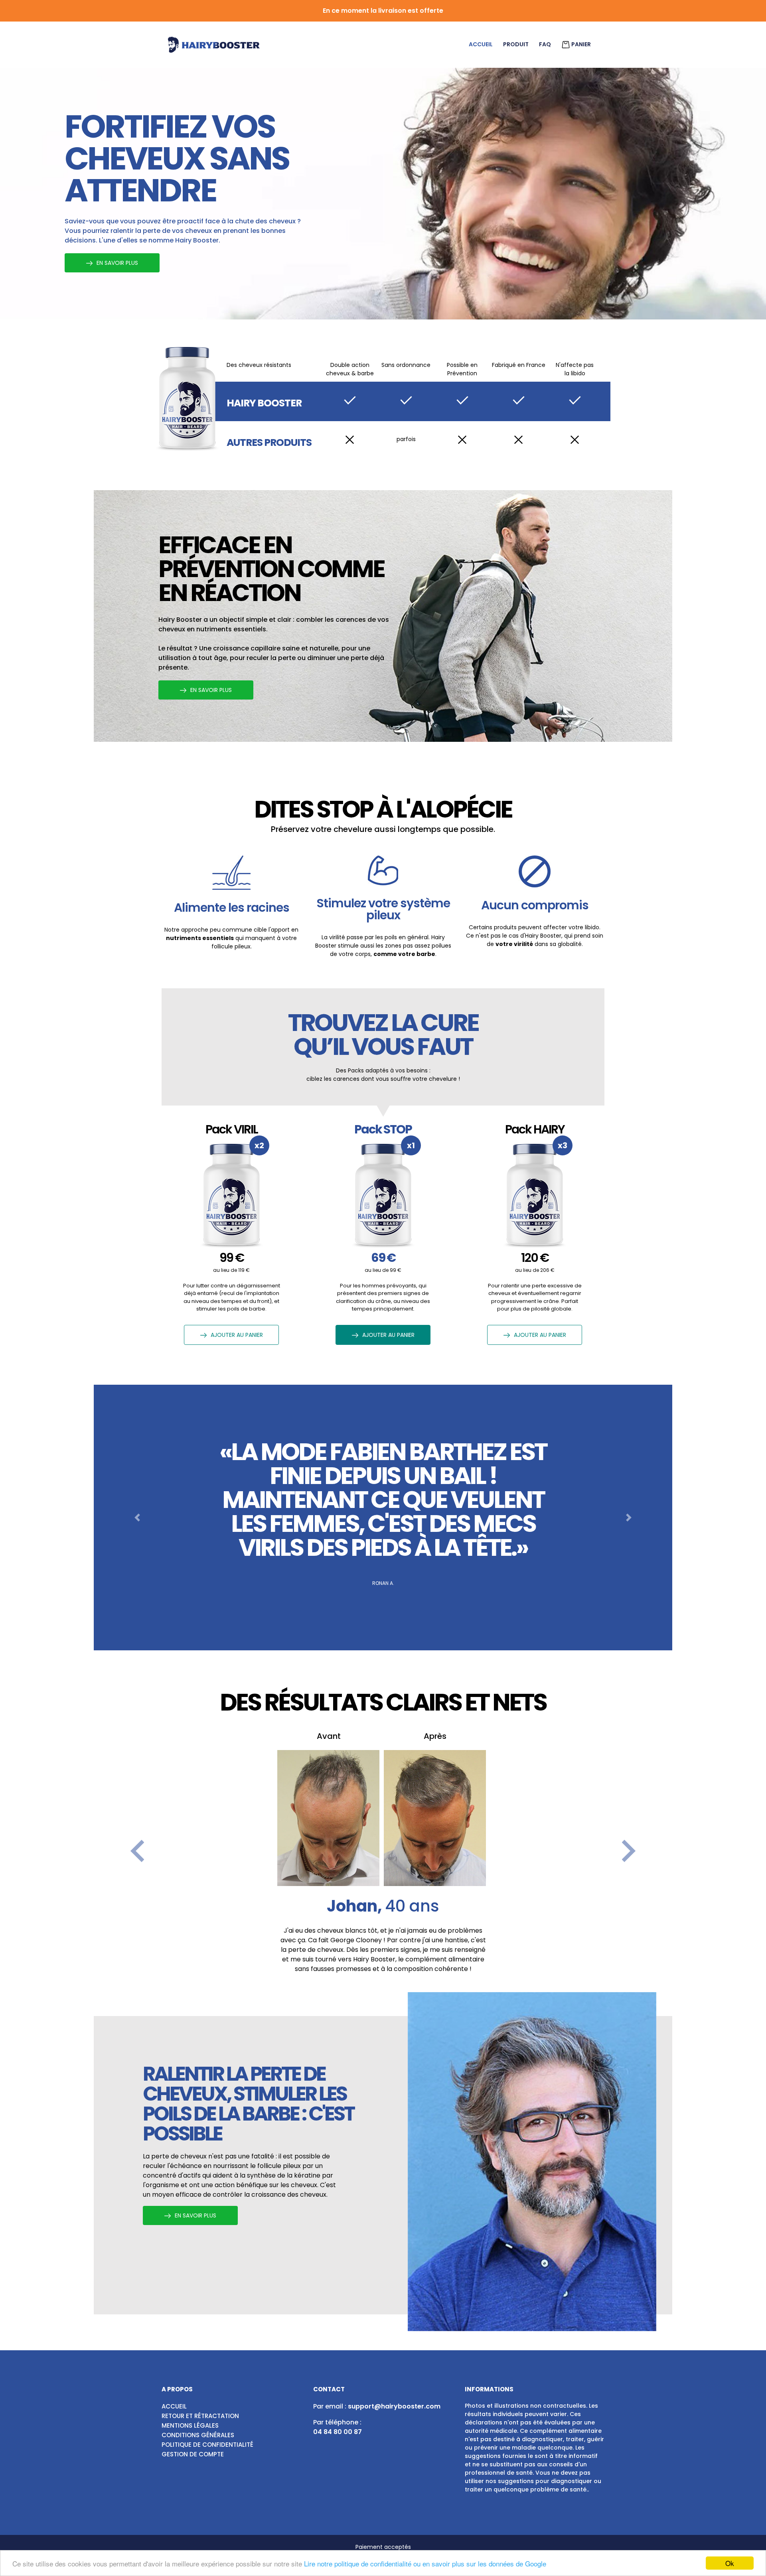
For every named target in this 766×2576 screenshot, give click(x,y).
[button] (137, 1518)
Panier (580, 44)
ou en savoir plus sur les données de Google (480, 2563)
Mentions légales (190, 2425)
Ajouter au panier (237, 1335)
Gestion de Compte (193, 2454)
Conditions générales (198, 2435)
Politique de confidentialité (207, 2445)
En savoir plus (117, 263)
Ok (730, 2563)
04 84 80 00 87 (338, 2432)
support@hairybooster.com (394, 2406)
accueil (481, 44)
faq (545, 44)
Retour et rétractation (200, 2416)
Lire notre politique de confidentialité (358, 2563)
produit (516, 44)
